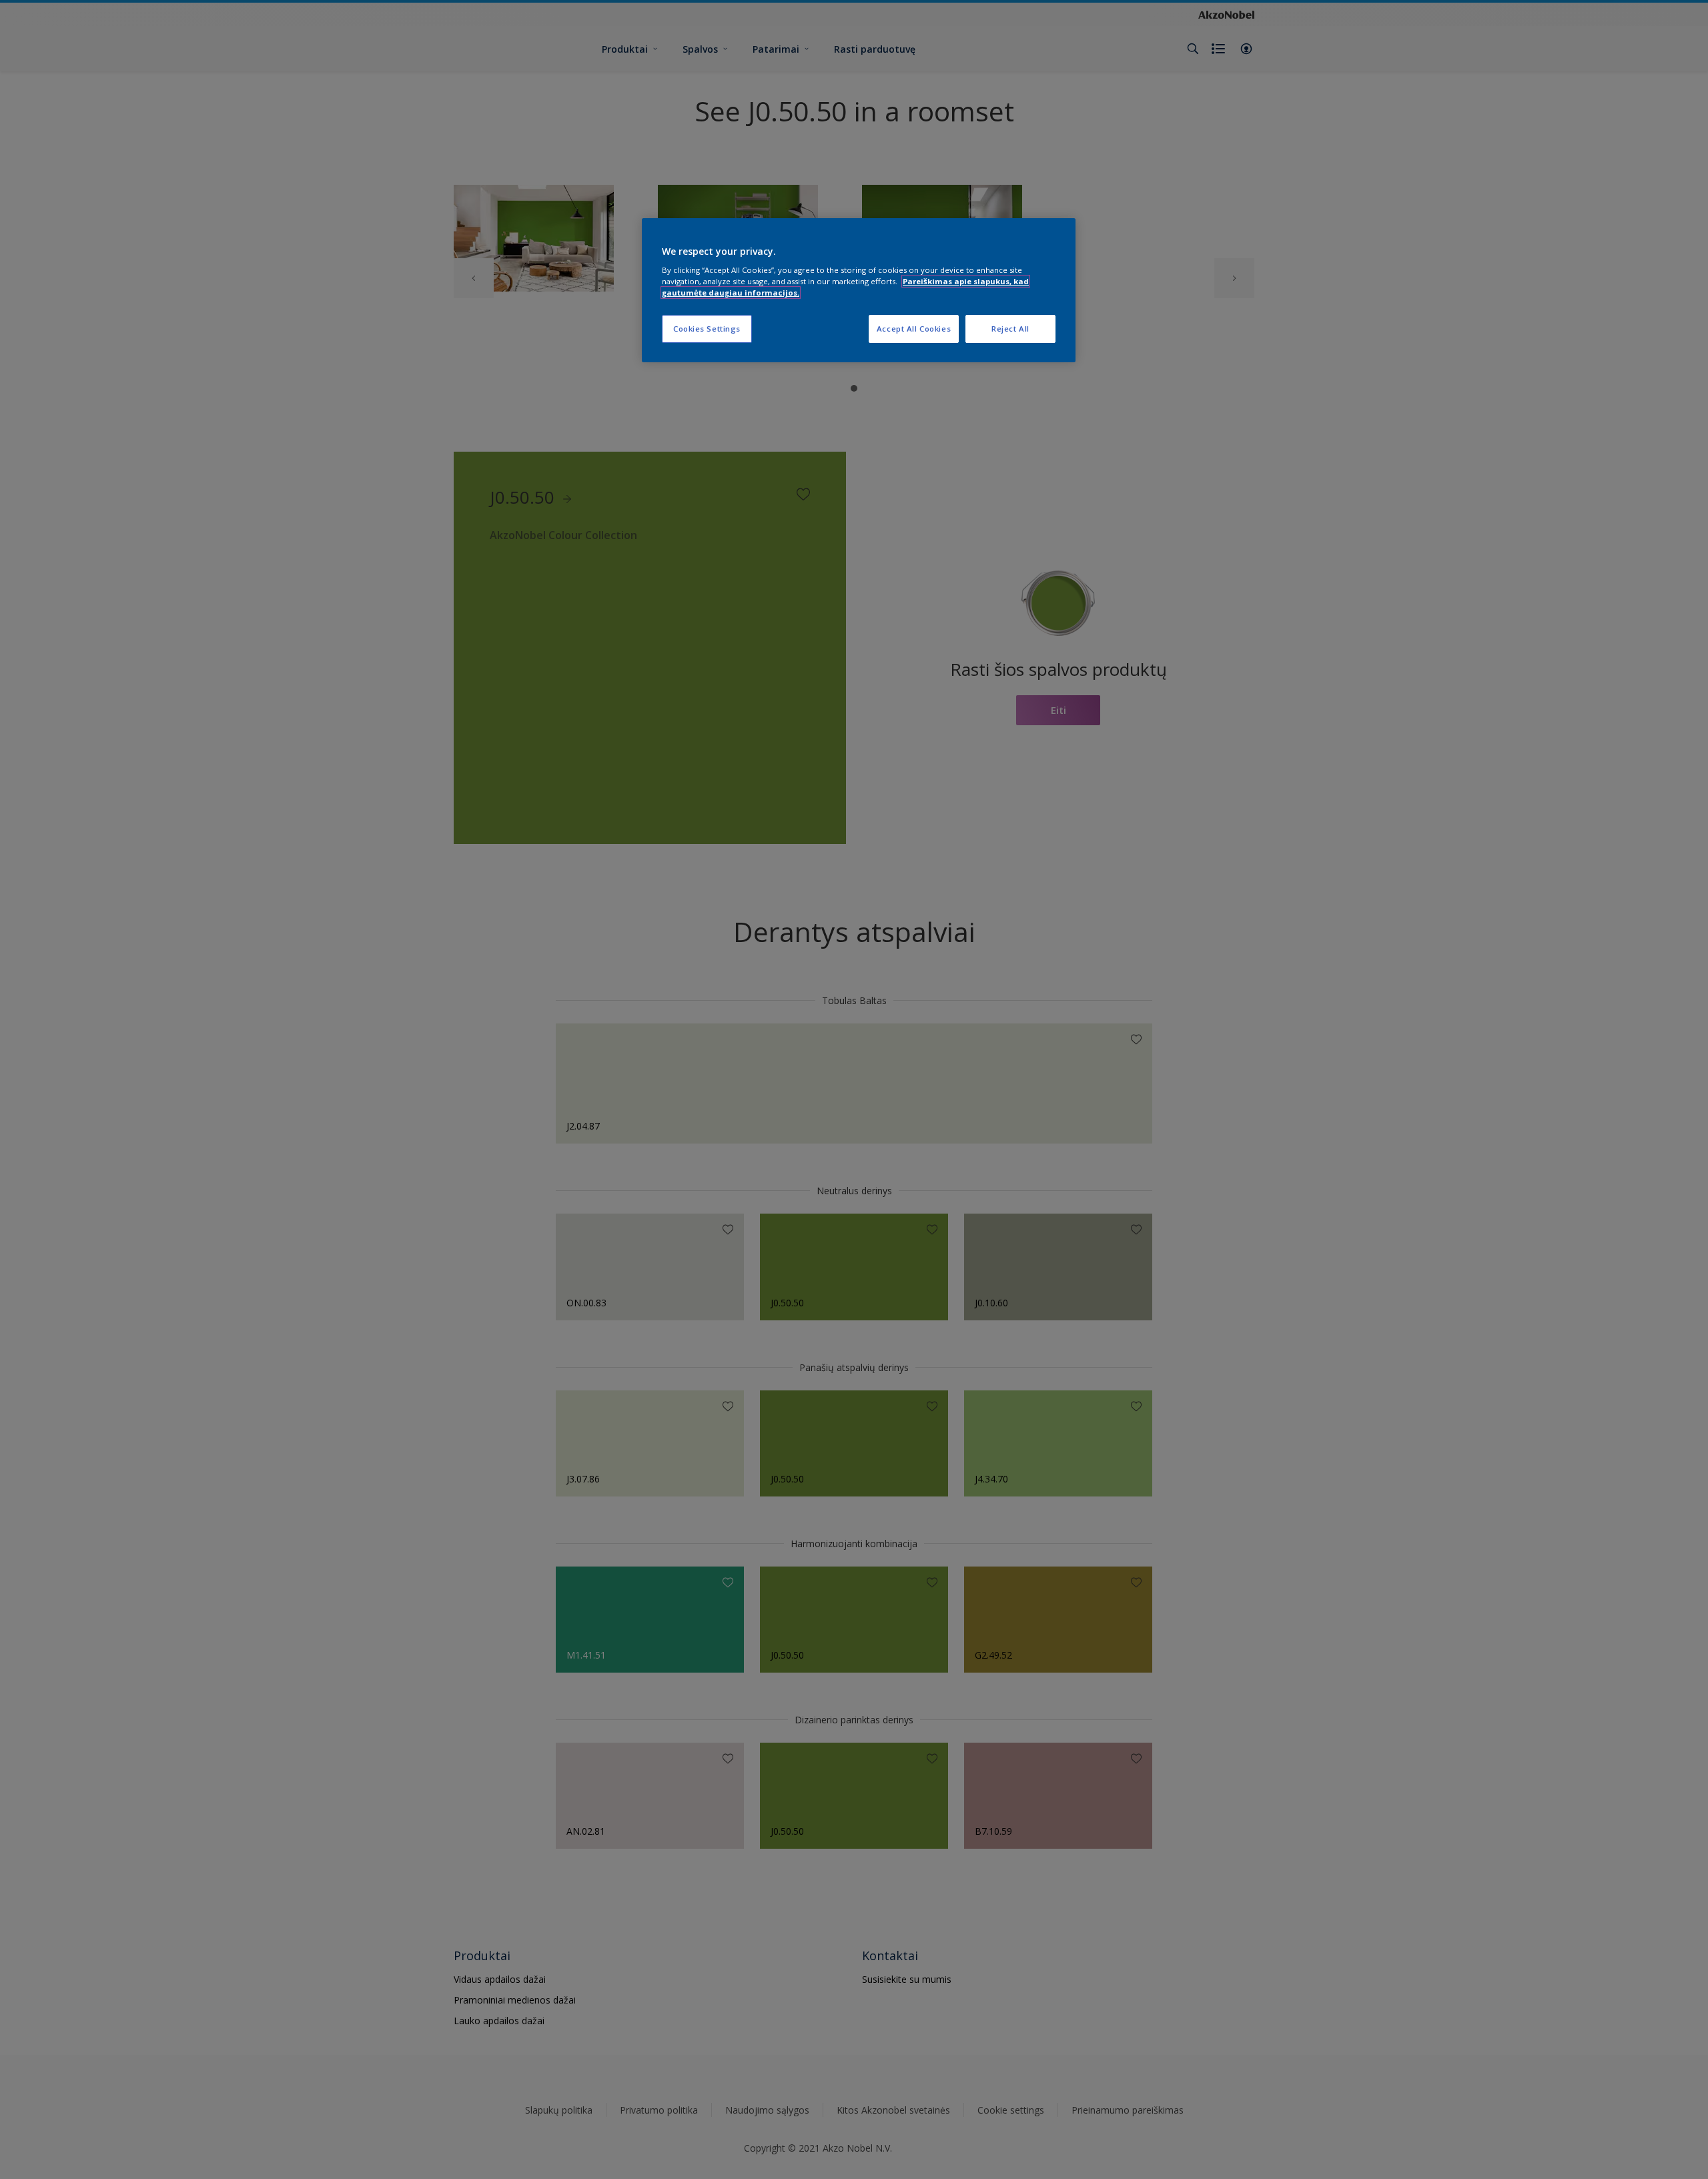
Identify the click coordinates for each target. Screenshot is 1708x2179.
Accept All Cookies (914, 329)
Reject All (1010, 329)
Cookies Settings (707, 329)
